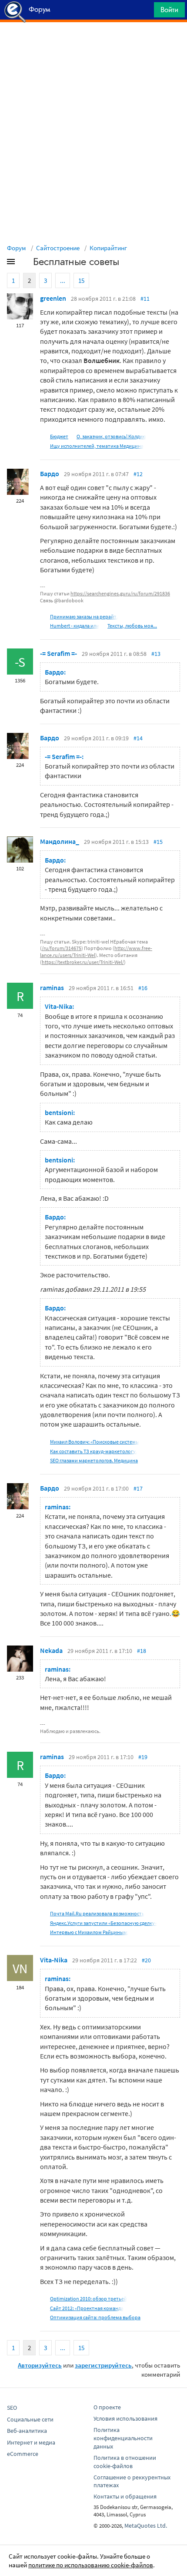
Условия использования (125, 2418)
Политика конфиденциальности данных (123, 2438)
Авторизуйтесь (40, 2365)
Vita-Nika (54, 1960)
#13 (156, 654)
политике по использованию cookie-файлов (91, 2565)
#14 (138, 738)
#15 (158, 842)
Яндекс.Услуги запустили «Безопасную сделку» (104, 1923)
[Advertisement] (93, 44)
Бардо (50, 474)
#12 (138, 474)
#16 (143, 988)
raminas (52, 987)
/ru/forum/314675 (62, 948)
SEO (12, 2408)
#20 (146, 1960)
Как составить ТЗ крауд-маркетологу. (93, 1451)
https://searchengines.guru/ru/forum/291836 (120, 593)
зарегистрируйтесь (103, 2365)
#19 (143, 1757)
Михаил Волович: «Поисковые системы (95, 1442)
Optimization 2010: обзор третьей (88, 2299)
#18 (142, 1651)
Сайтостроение (58, 248)
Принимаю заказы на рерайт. (84, 616)
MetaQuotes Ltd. (146, 2526)
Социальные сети (30, 2419)
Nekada (51, 1650)
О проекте (107, 2407)
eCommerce (23, 2454)
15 (81, 280)
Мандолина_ (60, 841)
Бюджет (59, 436)
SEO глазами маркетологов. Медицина (94, 1460)
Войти (169, 10)
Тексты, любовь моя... (132, 626)
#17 (138, 1488)
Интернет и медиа (31, 2442)
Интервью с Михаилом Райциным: (89, 1932)
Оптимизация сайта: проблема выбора (95, 2317)
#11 (145, 299)
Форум (17, 248)
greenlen (53, 298)
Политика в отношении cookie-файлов (125, 2462)
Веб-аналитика (27, 2431)
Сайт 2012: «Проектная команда (87, 2308)
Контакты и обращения (125, 2496)
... (63, 280)
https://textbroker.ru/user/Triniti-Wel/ (83, 962)
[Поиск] (144, 12)
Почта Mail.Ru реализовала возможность (97, 1913)
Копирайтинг (108, 248)
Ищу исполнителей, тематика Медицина (97, 446)
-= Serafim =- (58, 653)
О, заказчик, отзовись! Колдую (111, 436)
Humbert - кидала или (75, 626)
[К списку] (25, 263)
